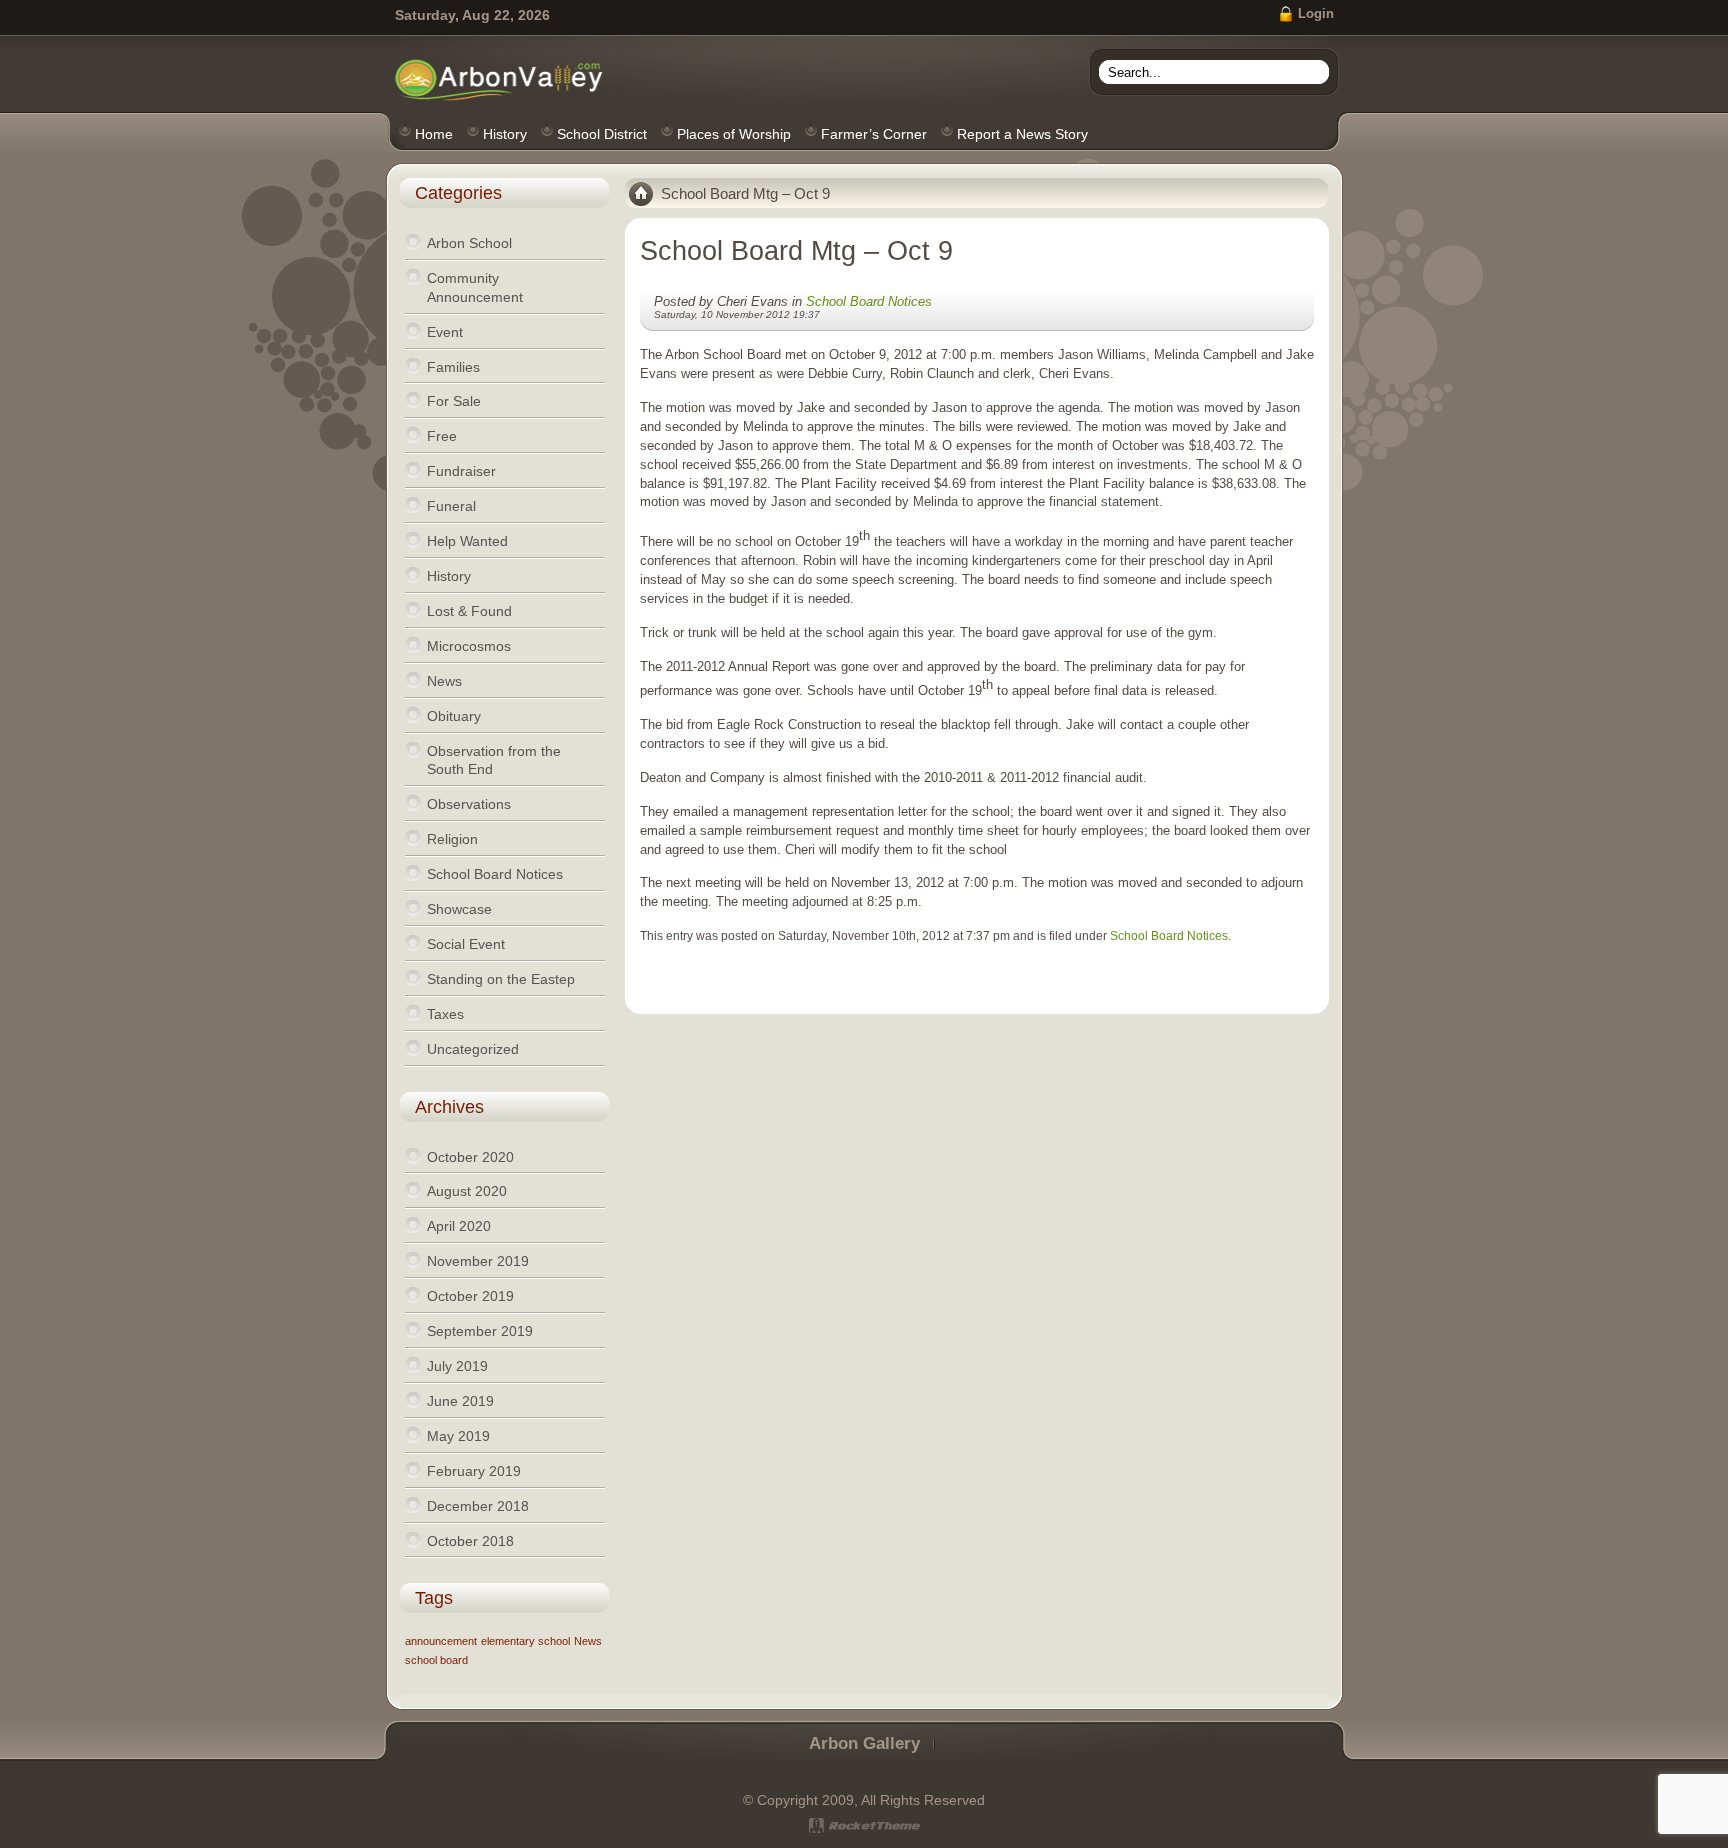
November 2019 (478, 1261)
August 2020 (467, 1191)
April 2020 (459, 1226)
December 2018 (478, 1506)
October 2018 (470, 1541)
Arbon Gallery (864, 1743)
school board (436, 1660)
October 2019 (470, 1296)
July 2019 (457, 1366)
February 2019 (474, 1471)
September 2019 (480, 1331)
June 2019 (460, 1401)
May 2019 (458, 1436)
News (588, 1641)
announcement (441, 1641)
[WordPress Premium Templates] (864, 1825)
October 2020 (470, 1157)
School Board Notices (869, 301)
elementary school (525, 1641)
